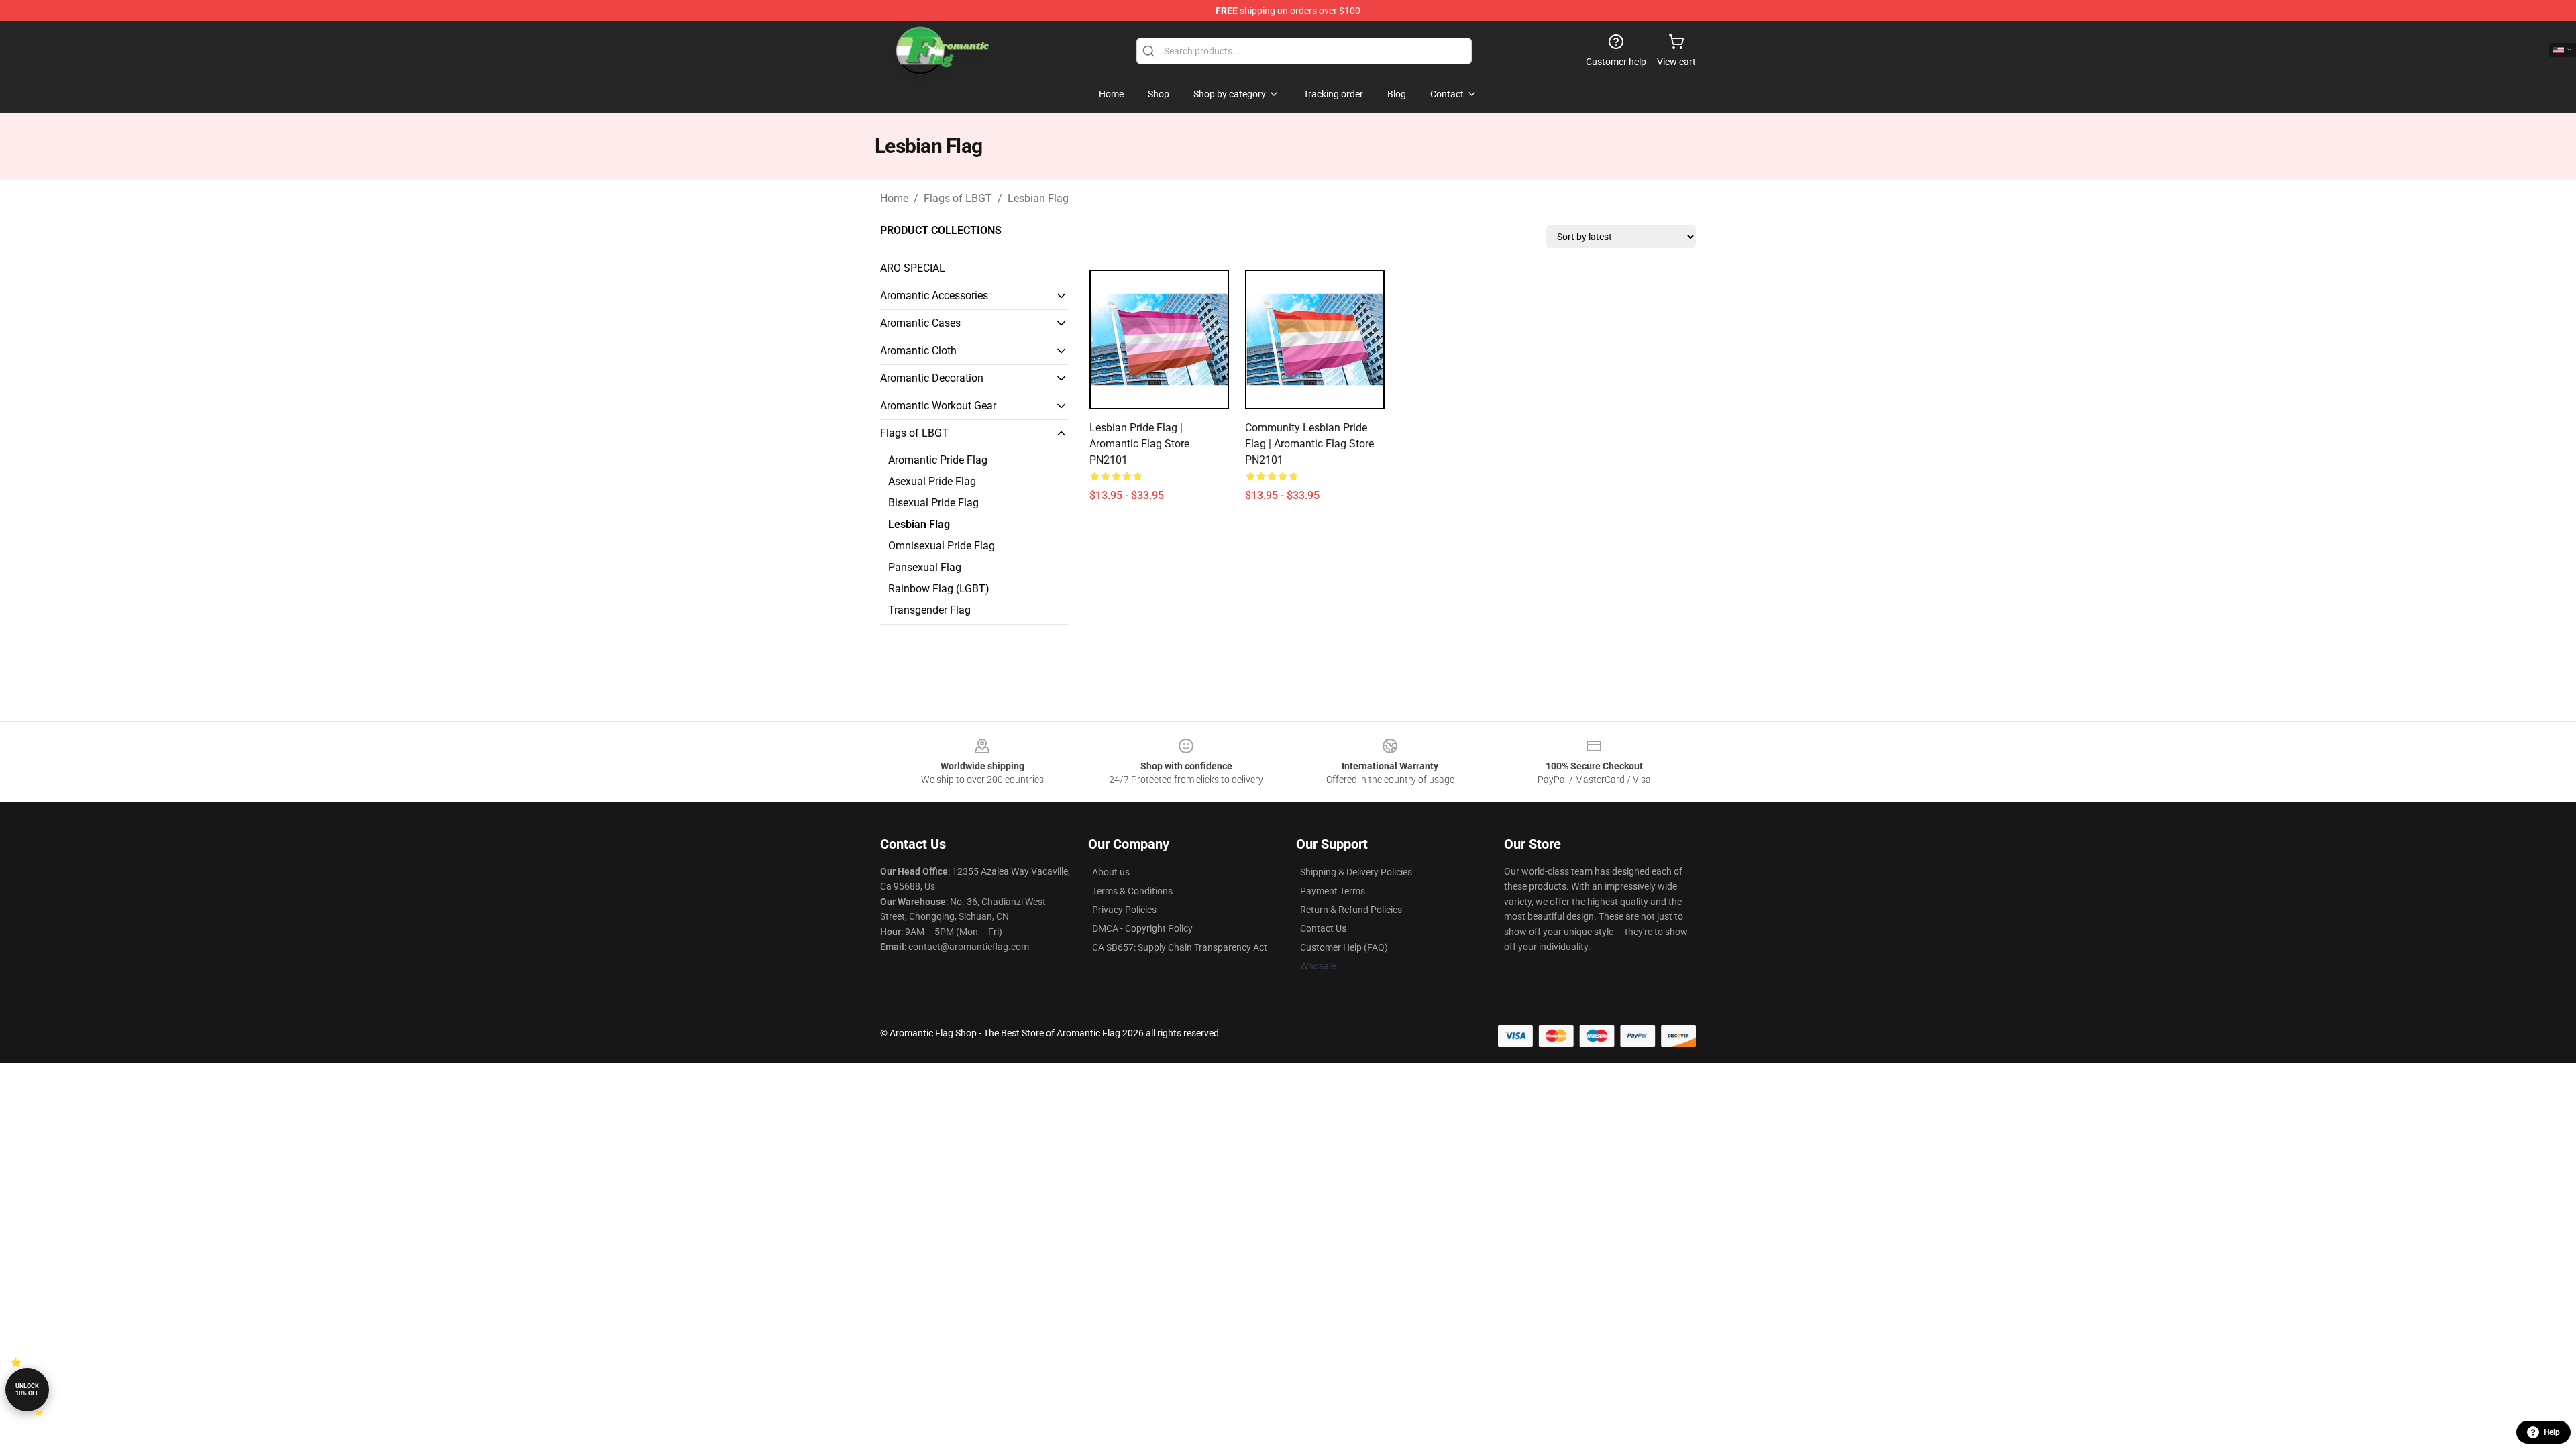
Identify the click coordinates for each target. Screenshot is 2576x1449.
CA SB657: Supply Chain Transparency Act (1180, 947)
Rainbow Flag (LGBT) (939, 589)
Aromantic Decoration (932, 378)
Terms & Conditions (1132, 891)
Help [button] (2552, 1432)
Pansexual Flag (925, 567)
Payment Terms (1333, 891)
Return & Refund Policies (1351, 910)
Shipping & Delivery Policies (1356, 872)
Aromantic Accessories (934, 296)
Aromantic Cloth (918, 351)
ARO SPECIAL (913, 268)
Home (894, 198)
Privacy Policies (1124, 910)
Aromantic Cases (920, 323)
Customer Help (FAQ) (1344, 947)
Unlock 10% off (27, 1390)
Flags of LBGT (958, 198)
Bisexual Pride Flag (933, 503)
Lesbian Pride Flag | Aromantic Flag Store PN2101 (1139, 444)
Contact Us (1323, 928)
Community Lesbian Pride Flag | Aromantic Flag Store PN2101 (1309, 444)
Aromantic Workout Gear (938, 406)
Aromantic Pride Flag (938, 460)
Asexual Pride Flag (932, 481)
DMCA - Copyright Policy (1142, 928)
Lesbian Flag (1038, 198)
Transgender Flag (929, 610)
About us (1111, 872)
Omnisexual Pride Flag (942, 546)
